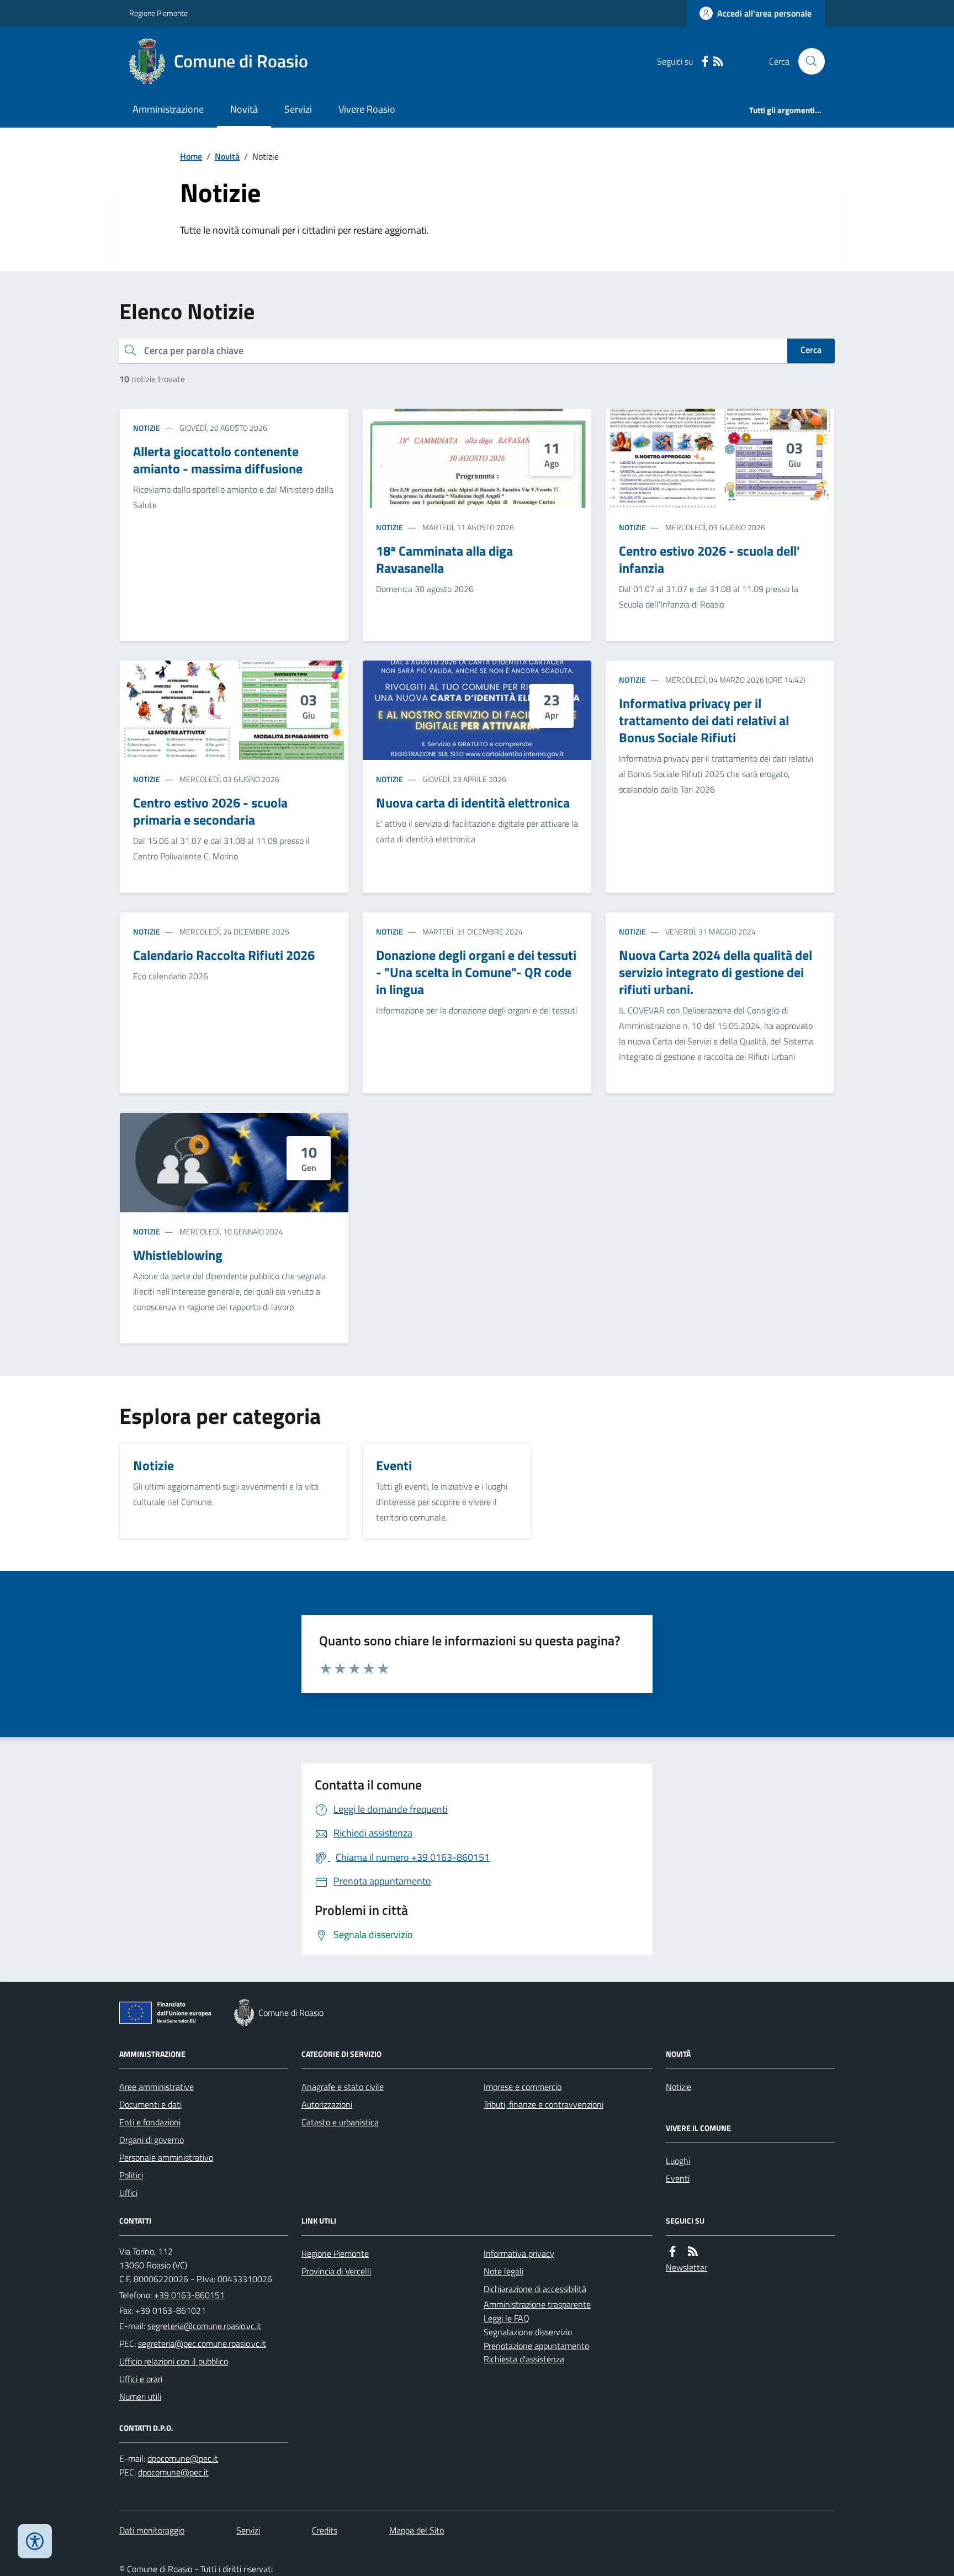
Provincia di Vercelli (336, 2271)
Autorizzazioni (327, 2104)
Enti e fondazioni (150, 2122)
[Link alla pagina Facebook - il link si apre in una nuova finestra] (705, 62)
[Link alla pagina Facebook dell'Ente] (672, 2252)
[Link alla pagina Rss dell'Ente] (693, 2252)
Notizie (147, 428)
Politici (131, 2175)
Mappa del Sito (417, 2530)
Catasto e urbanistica (340, 2122)
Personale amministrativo (166, 2157)
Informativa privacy (519, 2253)
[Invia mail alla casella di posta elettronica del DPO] (183, 2459)
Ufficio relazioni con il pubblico (174, 2361)
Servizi (298, 109)
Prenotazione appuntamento (536, 2346)
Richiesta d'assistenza (524, 2359)
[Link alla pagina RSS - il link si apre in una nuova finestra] (718, 62)
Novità (244, 109)
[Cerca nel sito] (807, 61)
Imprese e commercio (523, 2087)
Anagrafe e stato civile (343, 2087)
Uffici (128, 2193)
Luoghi (678, 2161)
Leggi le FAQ (507, 2318)
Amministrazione (168, 109)
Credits (325, 2530)
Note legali (504, 2271)
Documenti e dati (150, 2104)
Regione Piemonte (158, 13)
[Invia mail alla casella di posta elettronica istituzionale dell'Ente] (204, 2326)
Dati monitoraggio (152, 2530)
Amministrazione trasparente (537, 2304)
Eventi (678, 2178)
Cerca (811, 350)
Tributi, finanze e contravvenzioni (544, 2104)
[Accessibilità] (35, 2541)
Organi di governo (152, 2140)
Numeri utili (140, 2396)
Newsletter (687, 2267)
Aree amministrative (157, 2087)
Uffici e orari (141, 2379)
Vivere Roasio (367, 109)
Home (191, 156)
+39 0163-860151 (189, 2295)
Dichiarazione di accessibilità (535, 2289)
